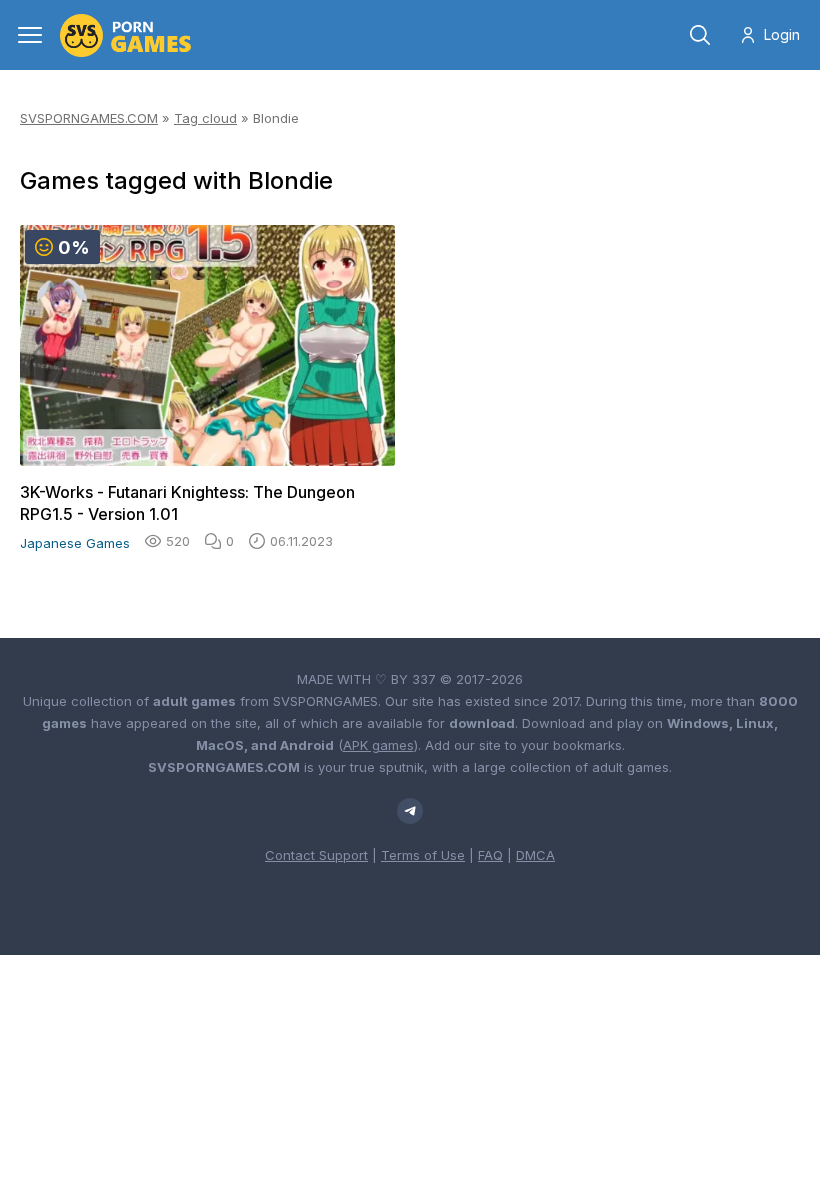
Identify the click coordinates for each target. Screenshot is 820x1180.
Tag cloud (205, 118)
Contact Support (316, 855)
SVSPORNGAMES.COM (89, 118)
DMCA (535, 855)
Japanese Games (75, 543)
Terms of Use (423, 855)
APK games (378, 745)
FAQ (490, 855)
